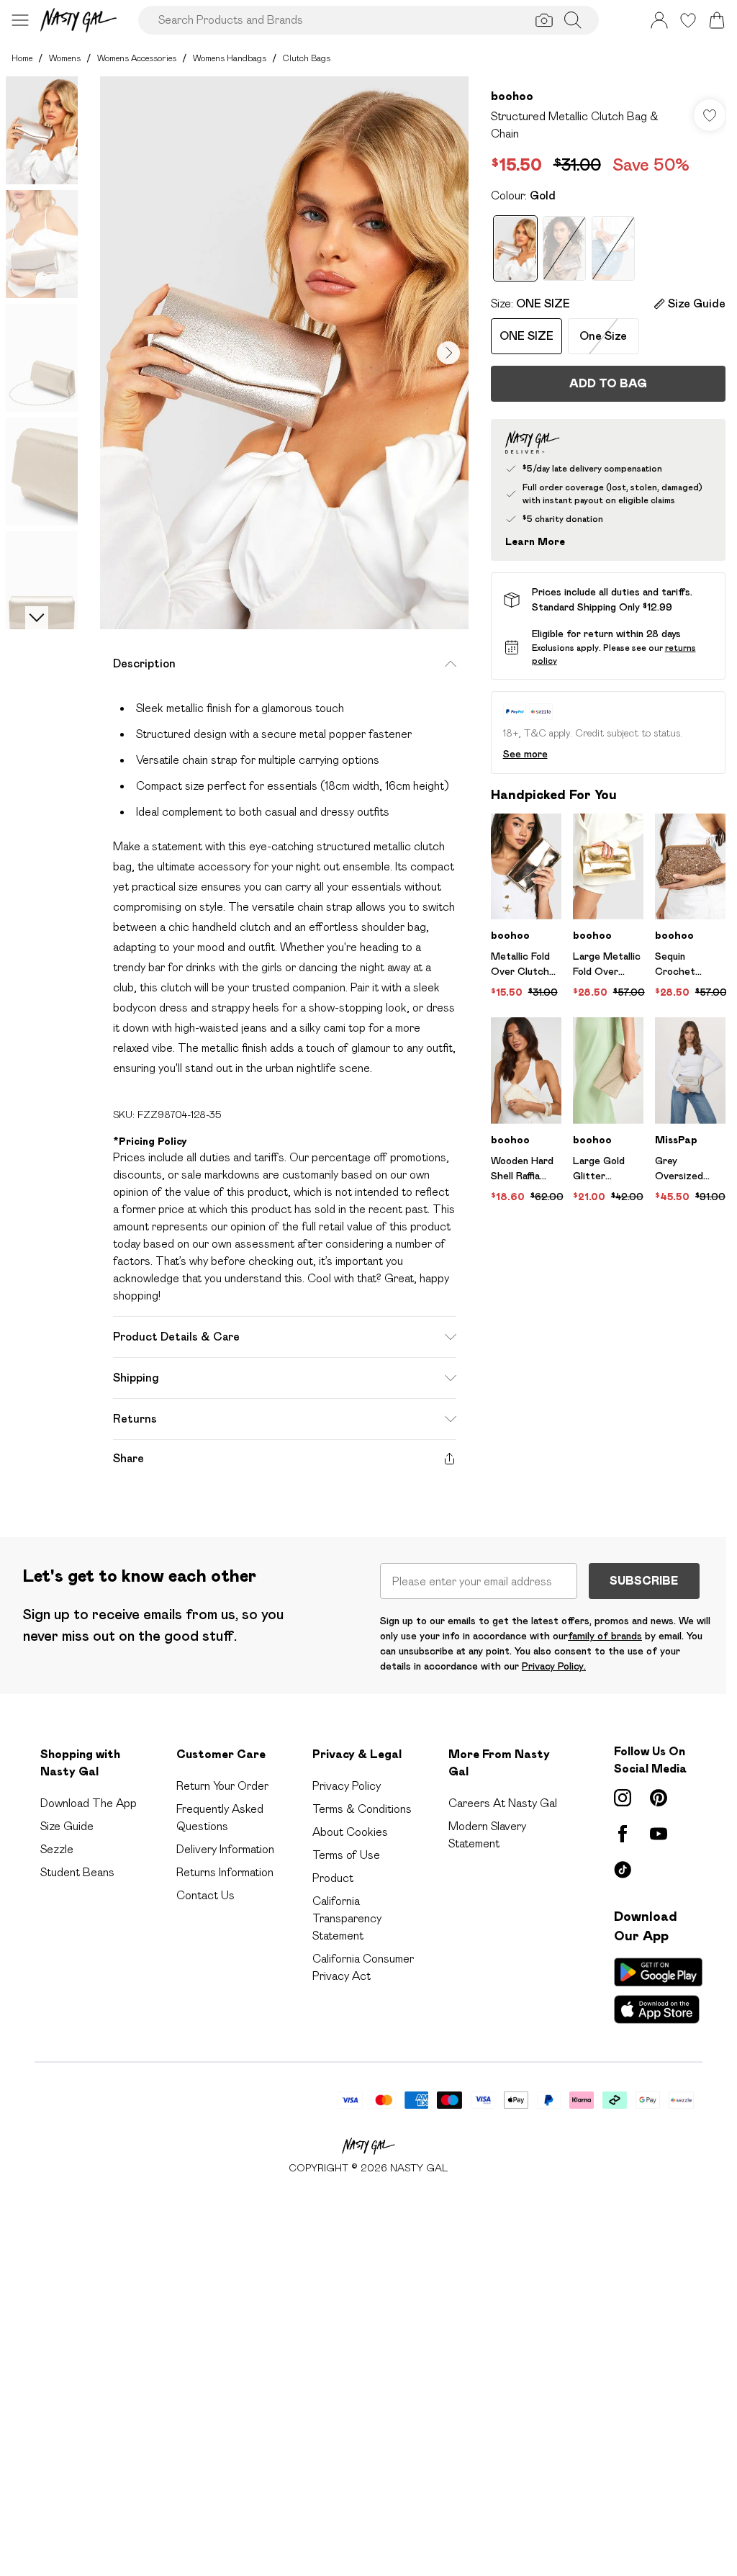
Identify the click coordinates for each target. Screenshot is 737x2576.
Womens (65, 58)
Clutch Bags (307, 58)
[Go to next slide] (448, 353)
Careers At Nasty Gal (503, 1803)
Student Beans (77, 1872)
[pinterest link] (659, 1798)
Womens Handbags (230, 58)
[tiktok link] (623, 1870)
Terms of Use (346, 1855)
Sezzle (57, 1849)
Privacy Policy (347, 1786)
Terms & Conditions (362, 1809)
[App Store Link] (658, 1991)
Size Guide (67, 1826)
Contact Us (205, 1895)
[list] (284, 353)
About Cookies (350, 1832)
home (22, 58)
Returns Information (225, 1872)
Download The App (89, 1803)
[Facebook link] (623, 1834)
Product (333, 1878)
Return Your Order (222, 1786)
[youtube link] (659, 1834)
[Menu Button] (20, 20)
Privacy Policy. (554, 1666)
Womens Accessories (137, 58)
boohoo (512, 96)
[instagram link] (623, 1798)
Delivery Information (225, 1849)
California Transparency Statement (347, 1918)
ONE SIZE (526, 336)
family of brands (605, 1636)
